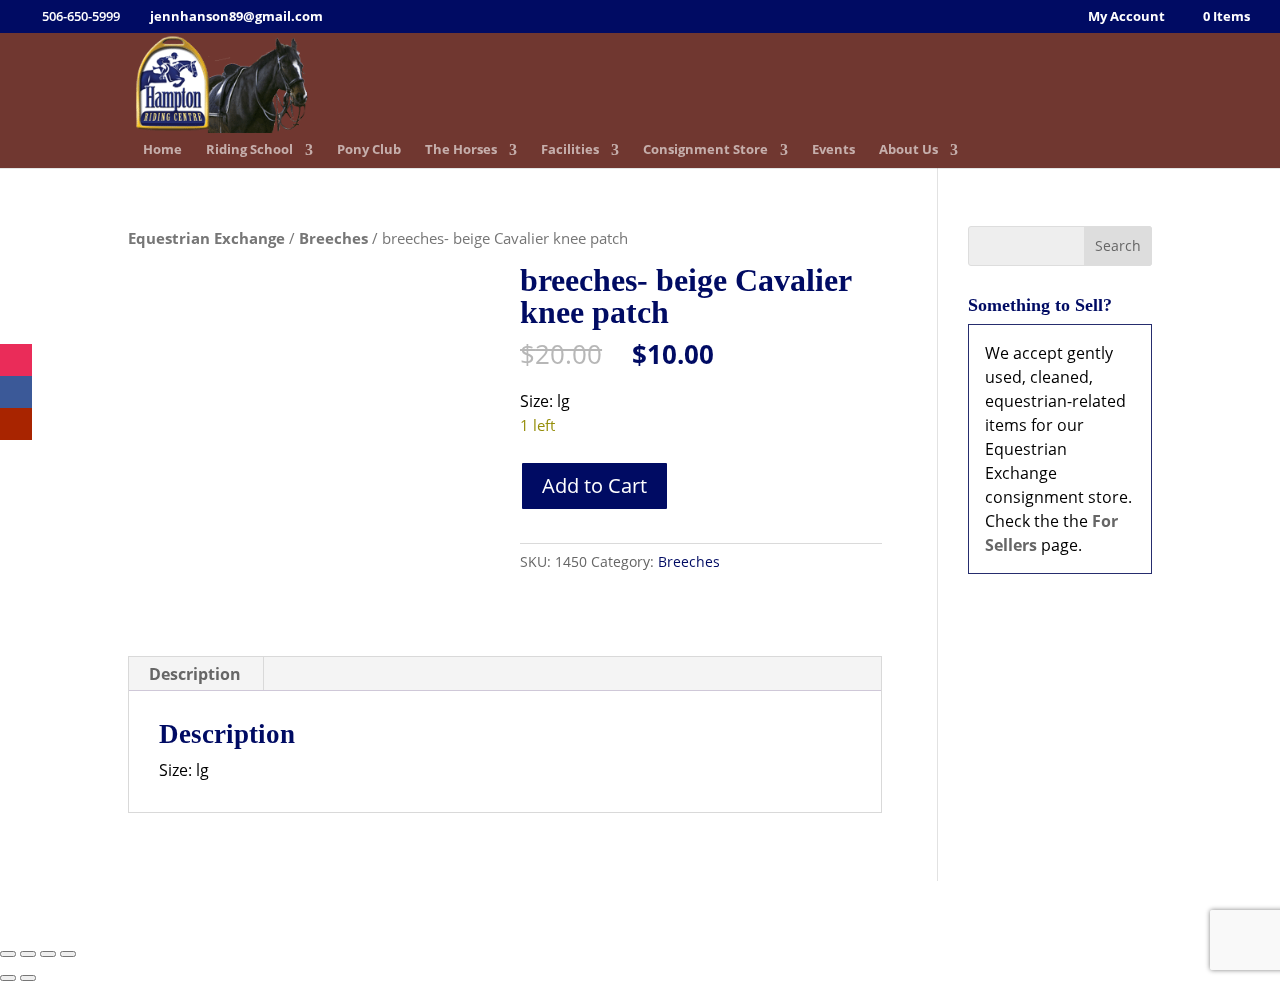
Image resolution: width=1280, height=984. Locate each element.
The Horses (461, 150)
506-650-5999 (585, 908)
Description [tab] (195, 674)
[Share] (48, 954)
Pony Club (369, 150)
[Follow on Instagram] (16, 360)
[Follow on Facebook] (16, 392)
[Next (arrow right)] (28, 978)
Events (833, 150)
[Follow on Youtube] (16, 424)
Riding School (249, 150)
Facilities (570, 150)
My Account (1126, 17)
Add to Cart (594, 485)
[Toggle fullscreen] (28, 954)
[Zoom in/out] (8, 954)
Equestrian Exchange (206, 238)
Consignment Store (705, 150)
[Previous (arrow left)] (8, 978)
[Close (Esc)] (68, 954)
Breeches (333, 238)
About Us (908, 150)
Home (162, 150)
